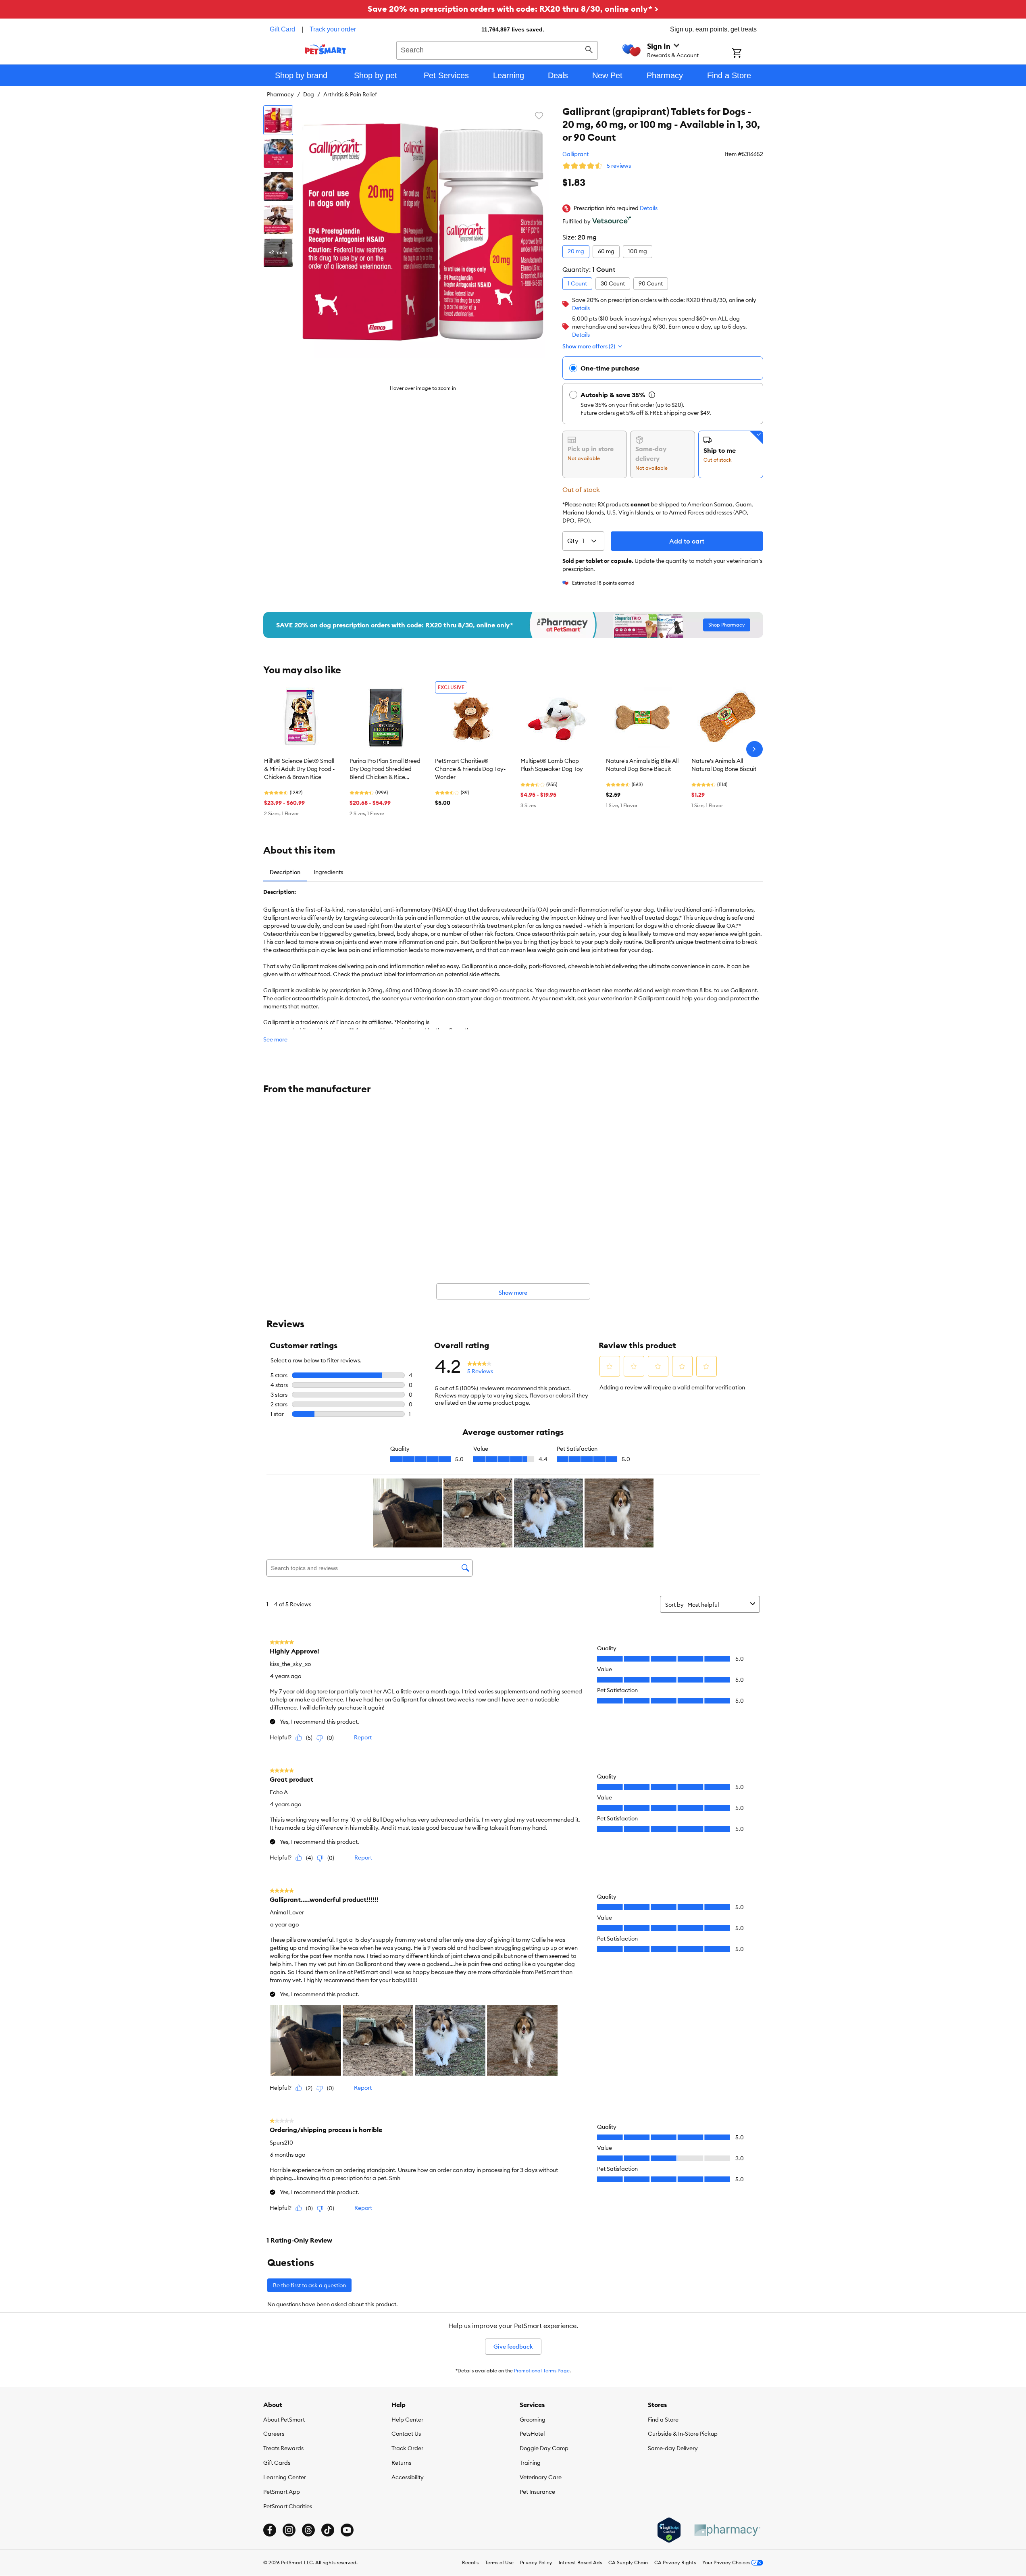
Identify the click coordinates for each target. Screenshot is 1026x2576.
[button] (649, 208)
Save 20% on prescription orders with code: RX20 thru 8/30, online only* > (513, 9)
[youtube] (347, 2530)
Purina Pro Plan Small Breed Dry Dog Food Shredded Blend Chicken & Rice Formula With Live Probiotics (386, 769)
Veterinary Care (541, 2477)
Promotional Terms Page (542, 2371)
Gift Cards (277, 2463)
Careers (274, 2434)
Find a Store (663, 2420)
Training (530, 2463)
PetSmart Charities (288, 2506)
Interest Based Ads (580, 2562)
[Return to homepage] (326, 49)
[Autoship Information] (652, 395)
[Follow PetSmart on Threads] (308, 2530)
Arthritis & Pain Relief (350, 94)
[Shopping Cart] (747, 54)
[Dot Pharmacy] (727, 2530)
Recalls (470, 2562)
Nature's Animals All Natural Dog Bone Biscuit (724, 765)
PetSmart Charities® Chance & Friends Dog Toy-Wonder (470, 769)
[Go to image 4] (278, 219)
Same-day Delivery (673, 2448)
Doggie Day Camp (544, 2448)
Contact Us (406, 2434)
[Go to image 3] (278, 186)
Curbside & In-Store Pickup (683, 2434)
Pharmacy (280, 94)
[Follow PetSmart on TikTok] (328, 2530)
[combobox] (497, 49)
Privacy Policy (536, 2562)
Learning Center (285, 2477)
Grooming (533, 2420)
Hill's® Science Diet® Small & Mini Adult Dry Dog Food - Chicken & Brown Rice (299, 769)
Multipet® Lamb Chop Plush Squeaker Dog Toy (552, 765)
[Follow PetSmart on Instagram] (289, 2530)
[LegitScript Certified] (669, 2530)
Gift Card (282, 29)
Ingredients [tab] (328, 872)
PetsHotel (532, 2434)
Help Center (407, 2420)
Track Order (407, 2448)
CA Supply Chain (628, 2562)
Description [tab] (285, 872)
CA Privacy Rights (675, 2562)
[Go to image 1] (278, 120)
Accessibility (408, 2477)
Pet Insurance (537, 2492)
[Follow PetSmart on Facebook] (270, 2530)
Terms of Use (499, 2562)
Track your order (333, 29)
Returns (401, 2463)
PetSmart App (282, 2492)
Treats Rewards (283, 2448)
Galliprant (575, 154)
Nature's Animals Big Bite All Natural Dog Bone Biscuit (642, 765)
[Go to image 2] (278, 153)
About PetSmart (284, 2420)
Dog (309, 94)
